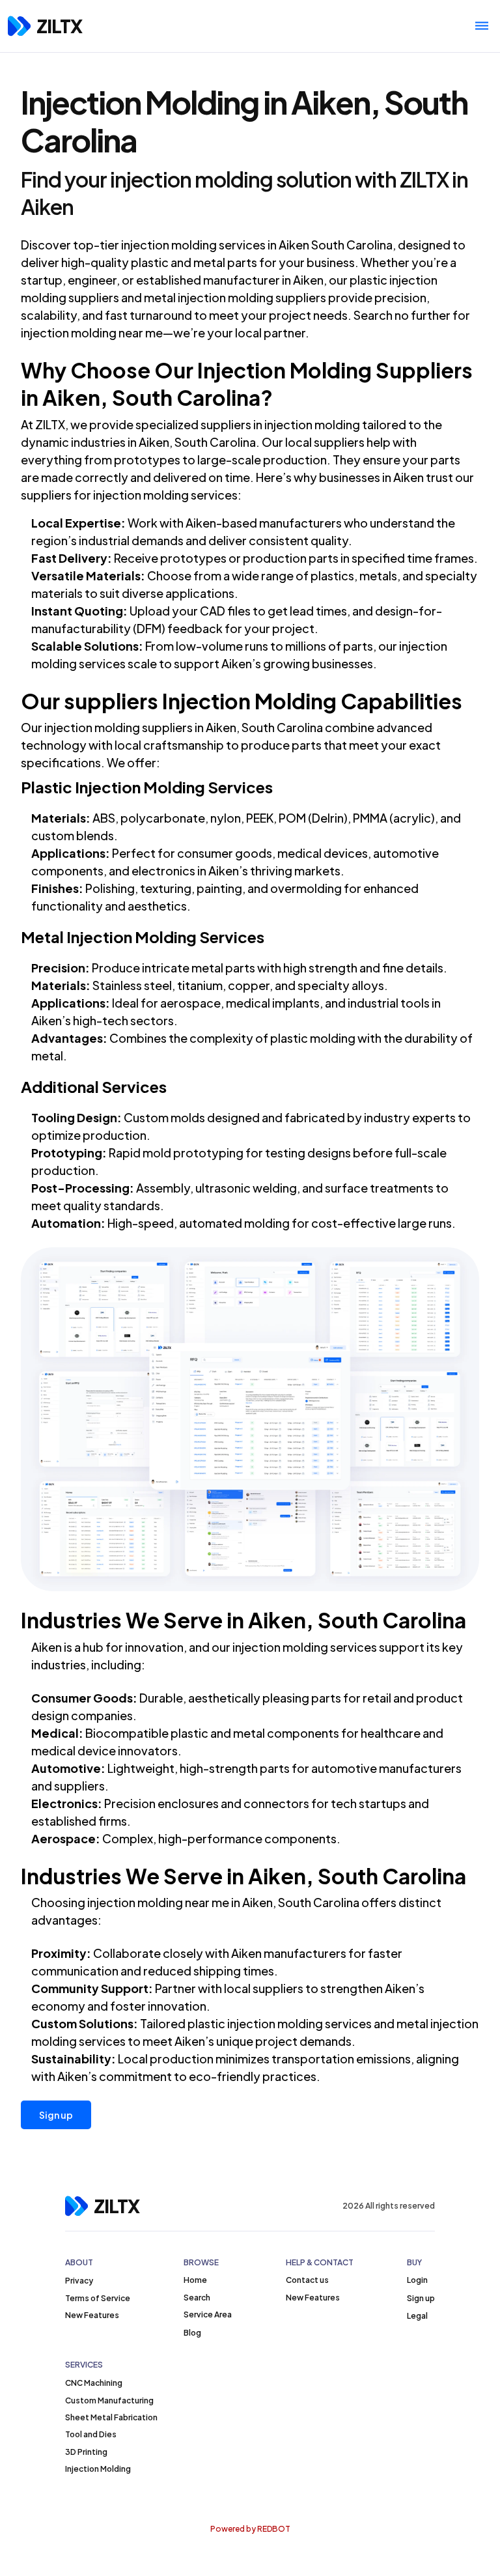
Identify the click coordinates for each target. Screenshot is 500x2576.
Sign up (56, 2115)
